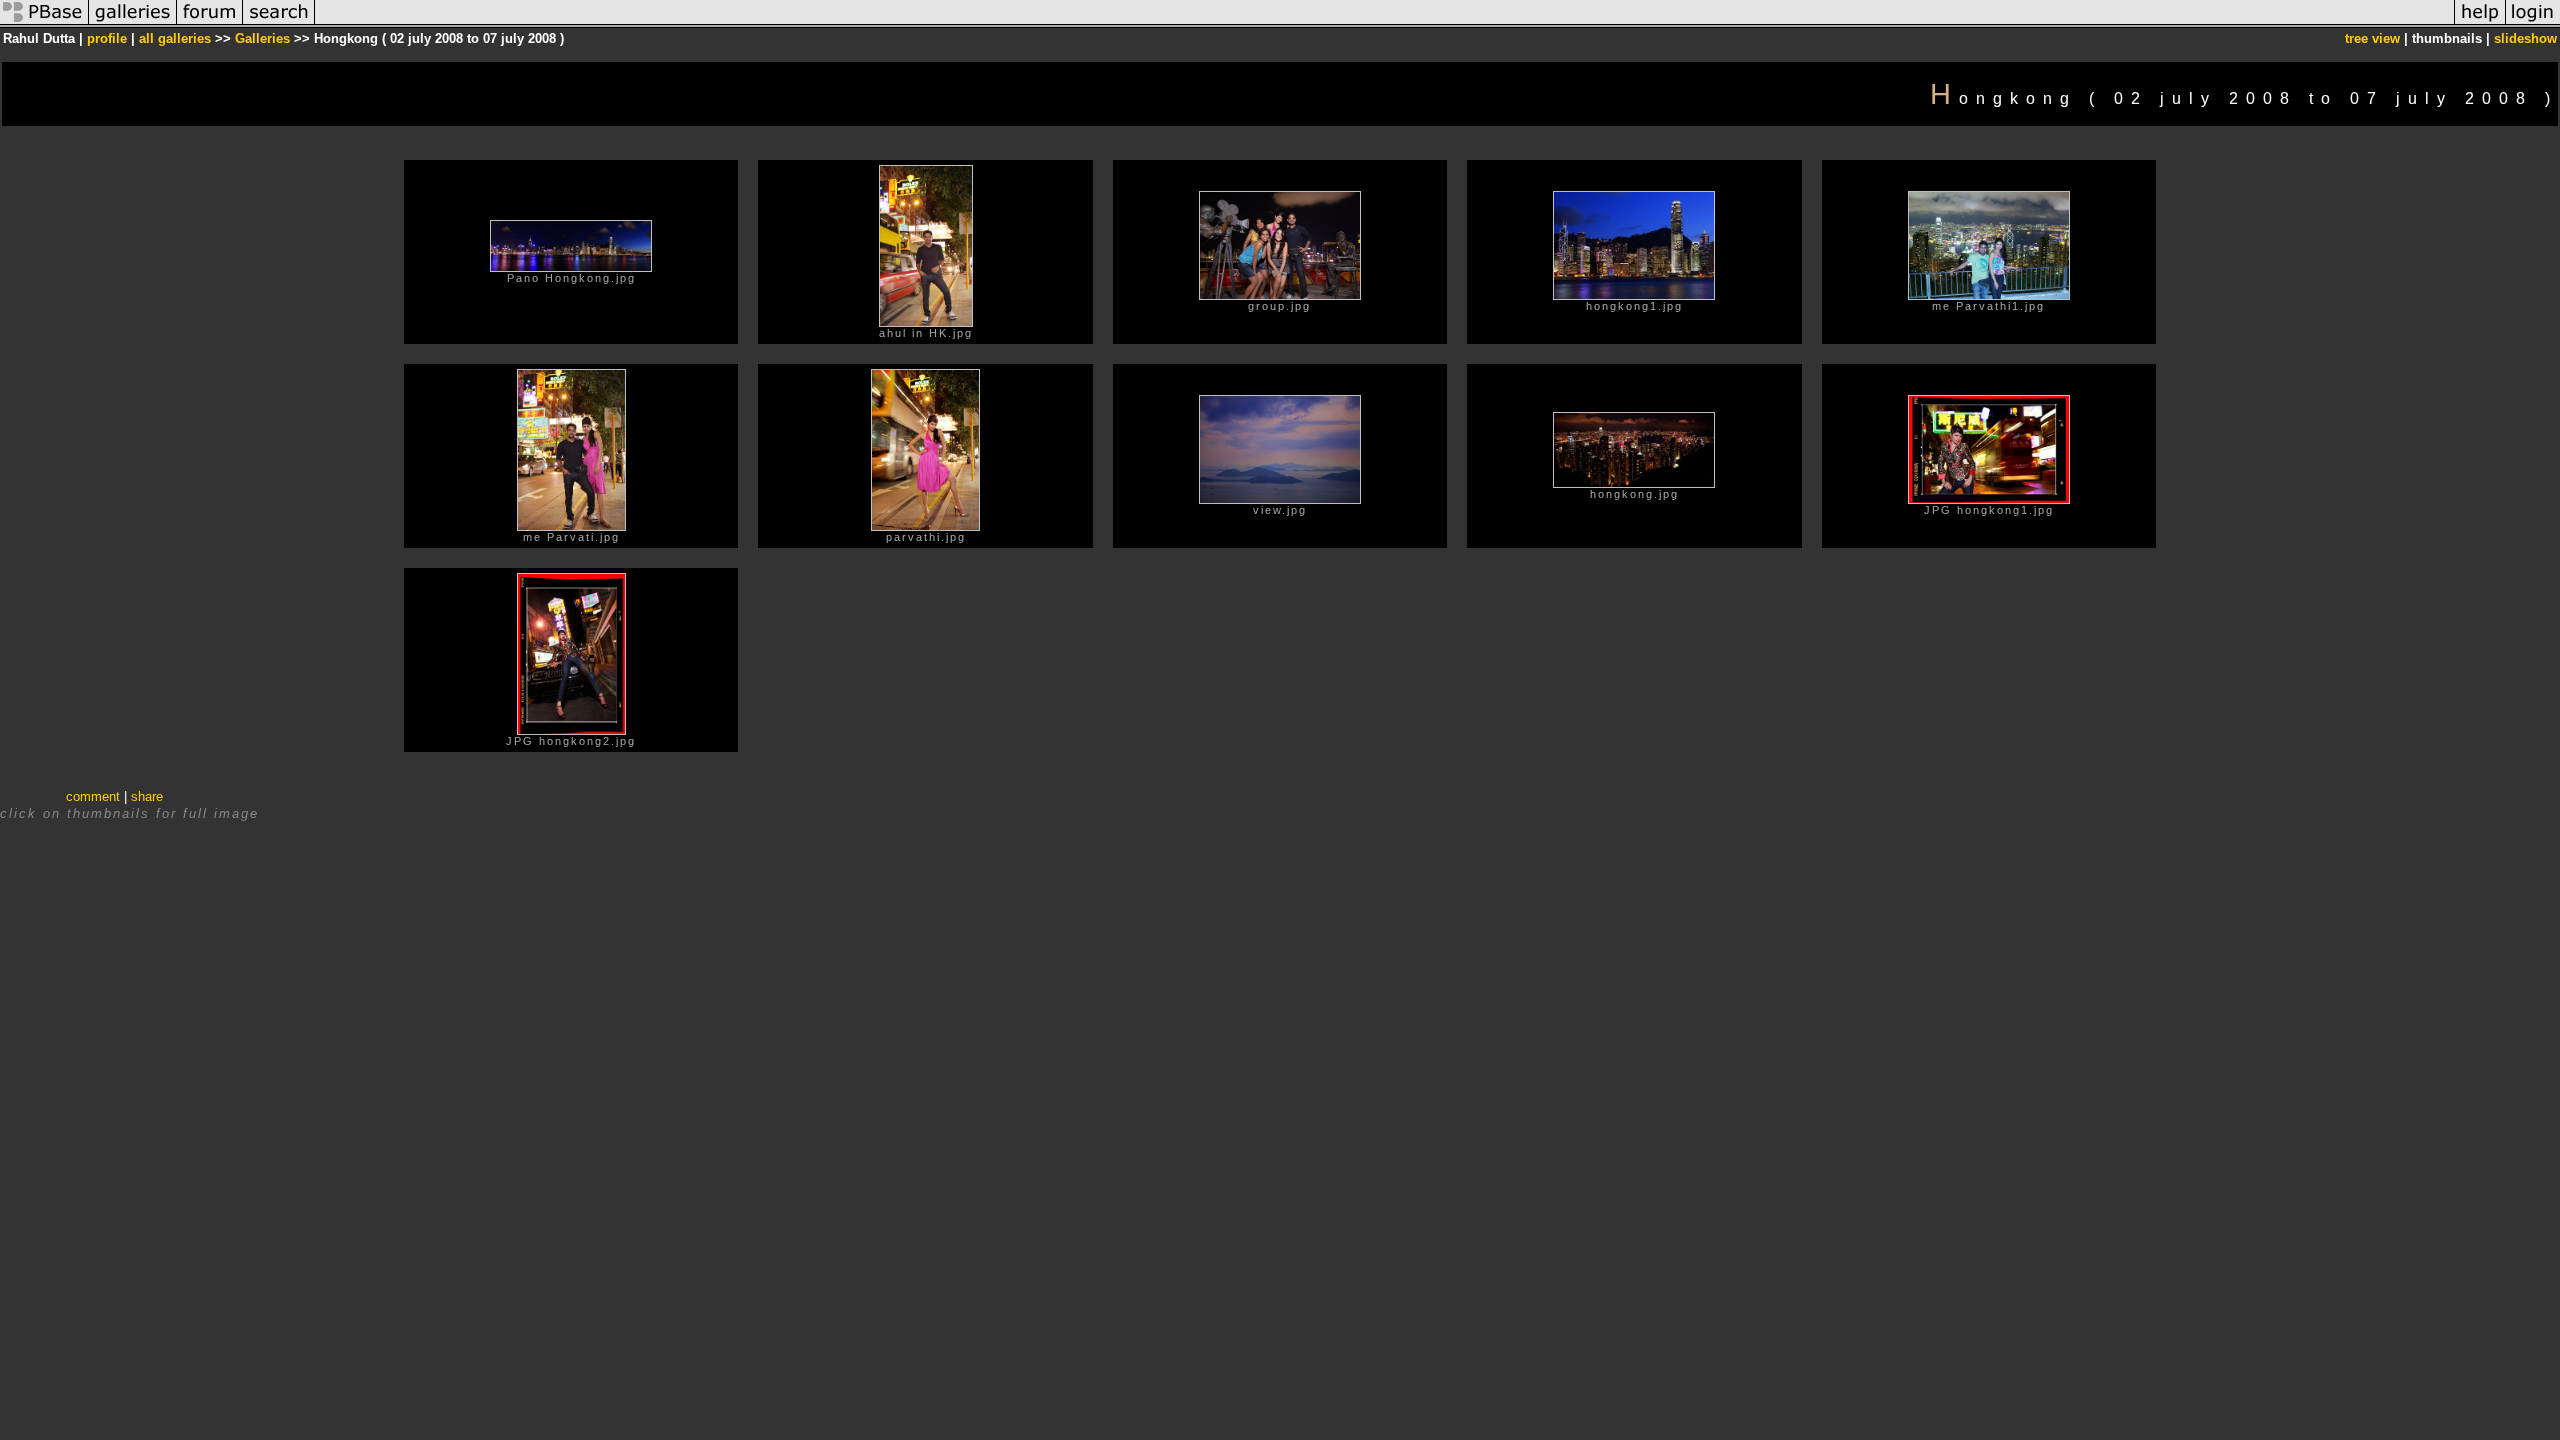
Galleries (262, 38)
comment (93, 796)
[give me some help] (2480, 23)
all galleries (175, 38)
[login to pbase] (2533, 23)
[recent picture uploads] (133, 23)
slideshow (2525, 38)
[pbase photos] (44, 23)
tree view (2372, 38)
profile (107, 38)
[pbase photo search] (279, 23)
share (147, 796)
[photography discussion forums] (210, 23)
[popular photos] (1384, 23)
